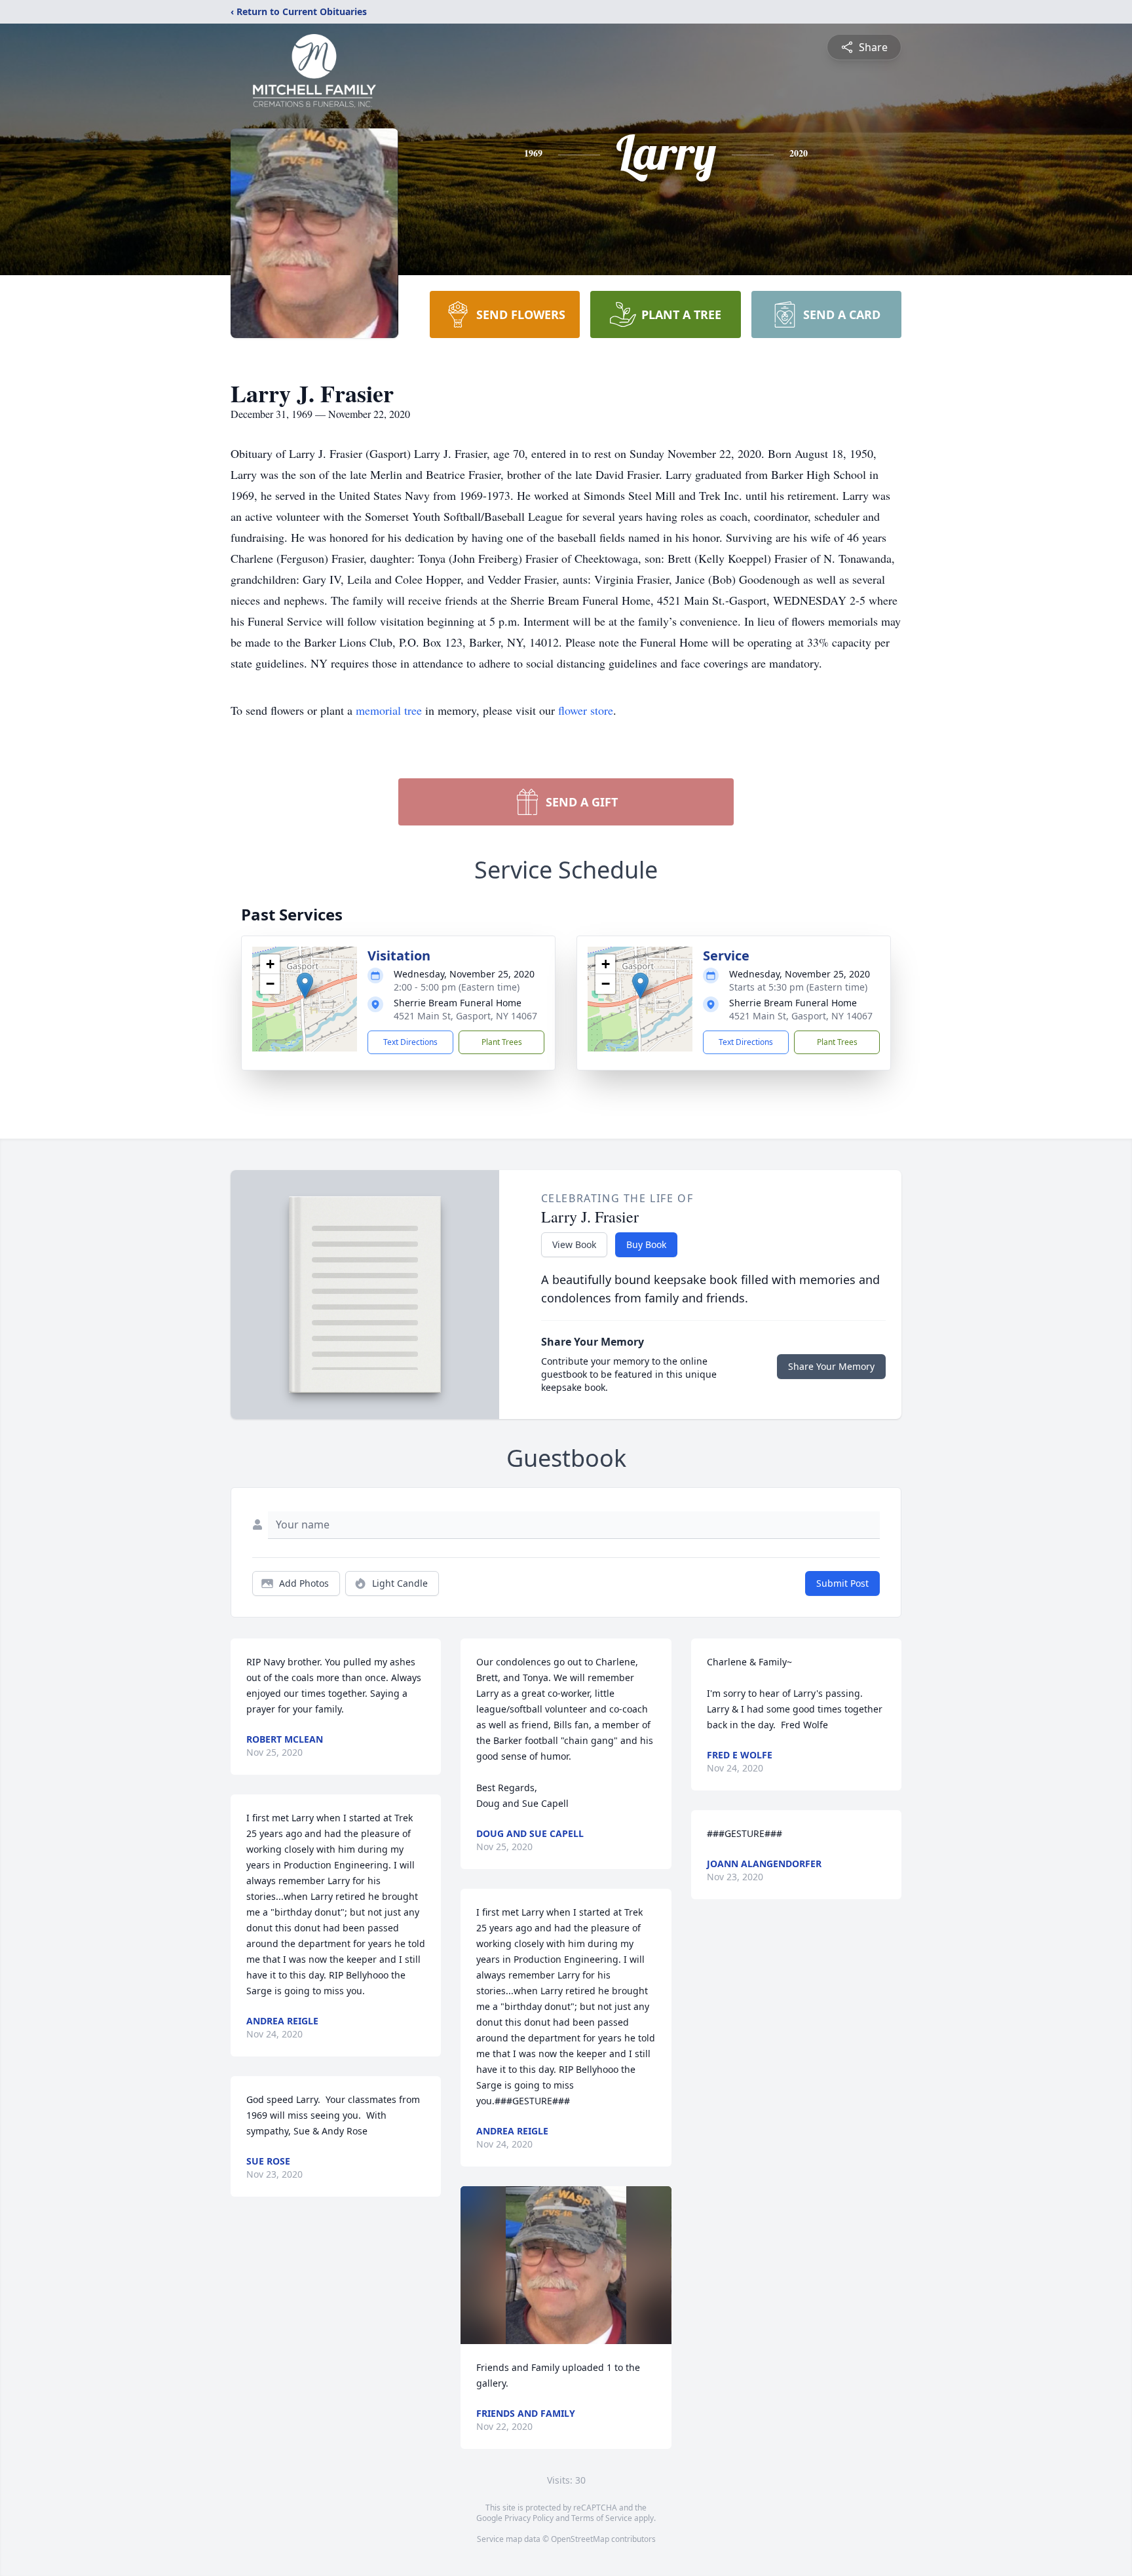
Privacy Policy (529, 2518)
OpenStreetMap (580, 2539)
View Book (574, 1244)
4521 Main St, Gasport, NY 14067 (465, 1016)
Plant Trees (502, 1042)
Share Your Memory (831, 1366)
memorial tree (389, 710)
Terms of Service (602, 2518)
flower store (586, 710)
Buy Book (646, 1244)
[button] (305, 986)
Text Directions (410, 1042)
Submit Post (842, 1583)
